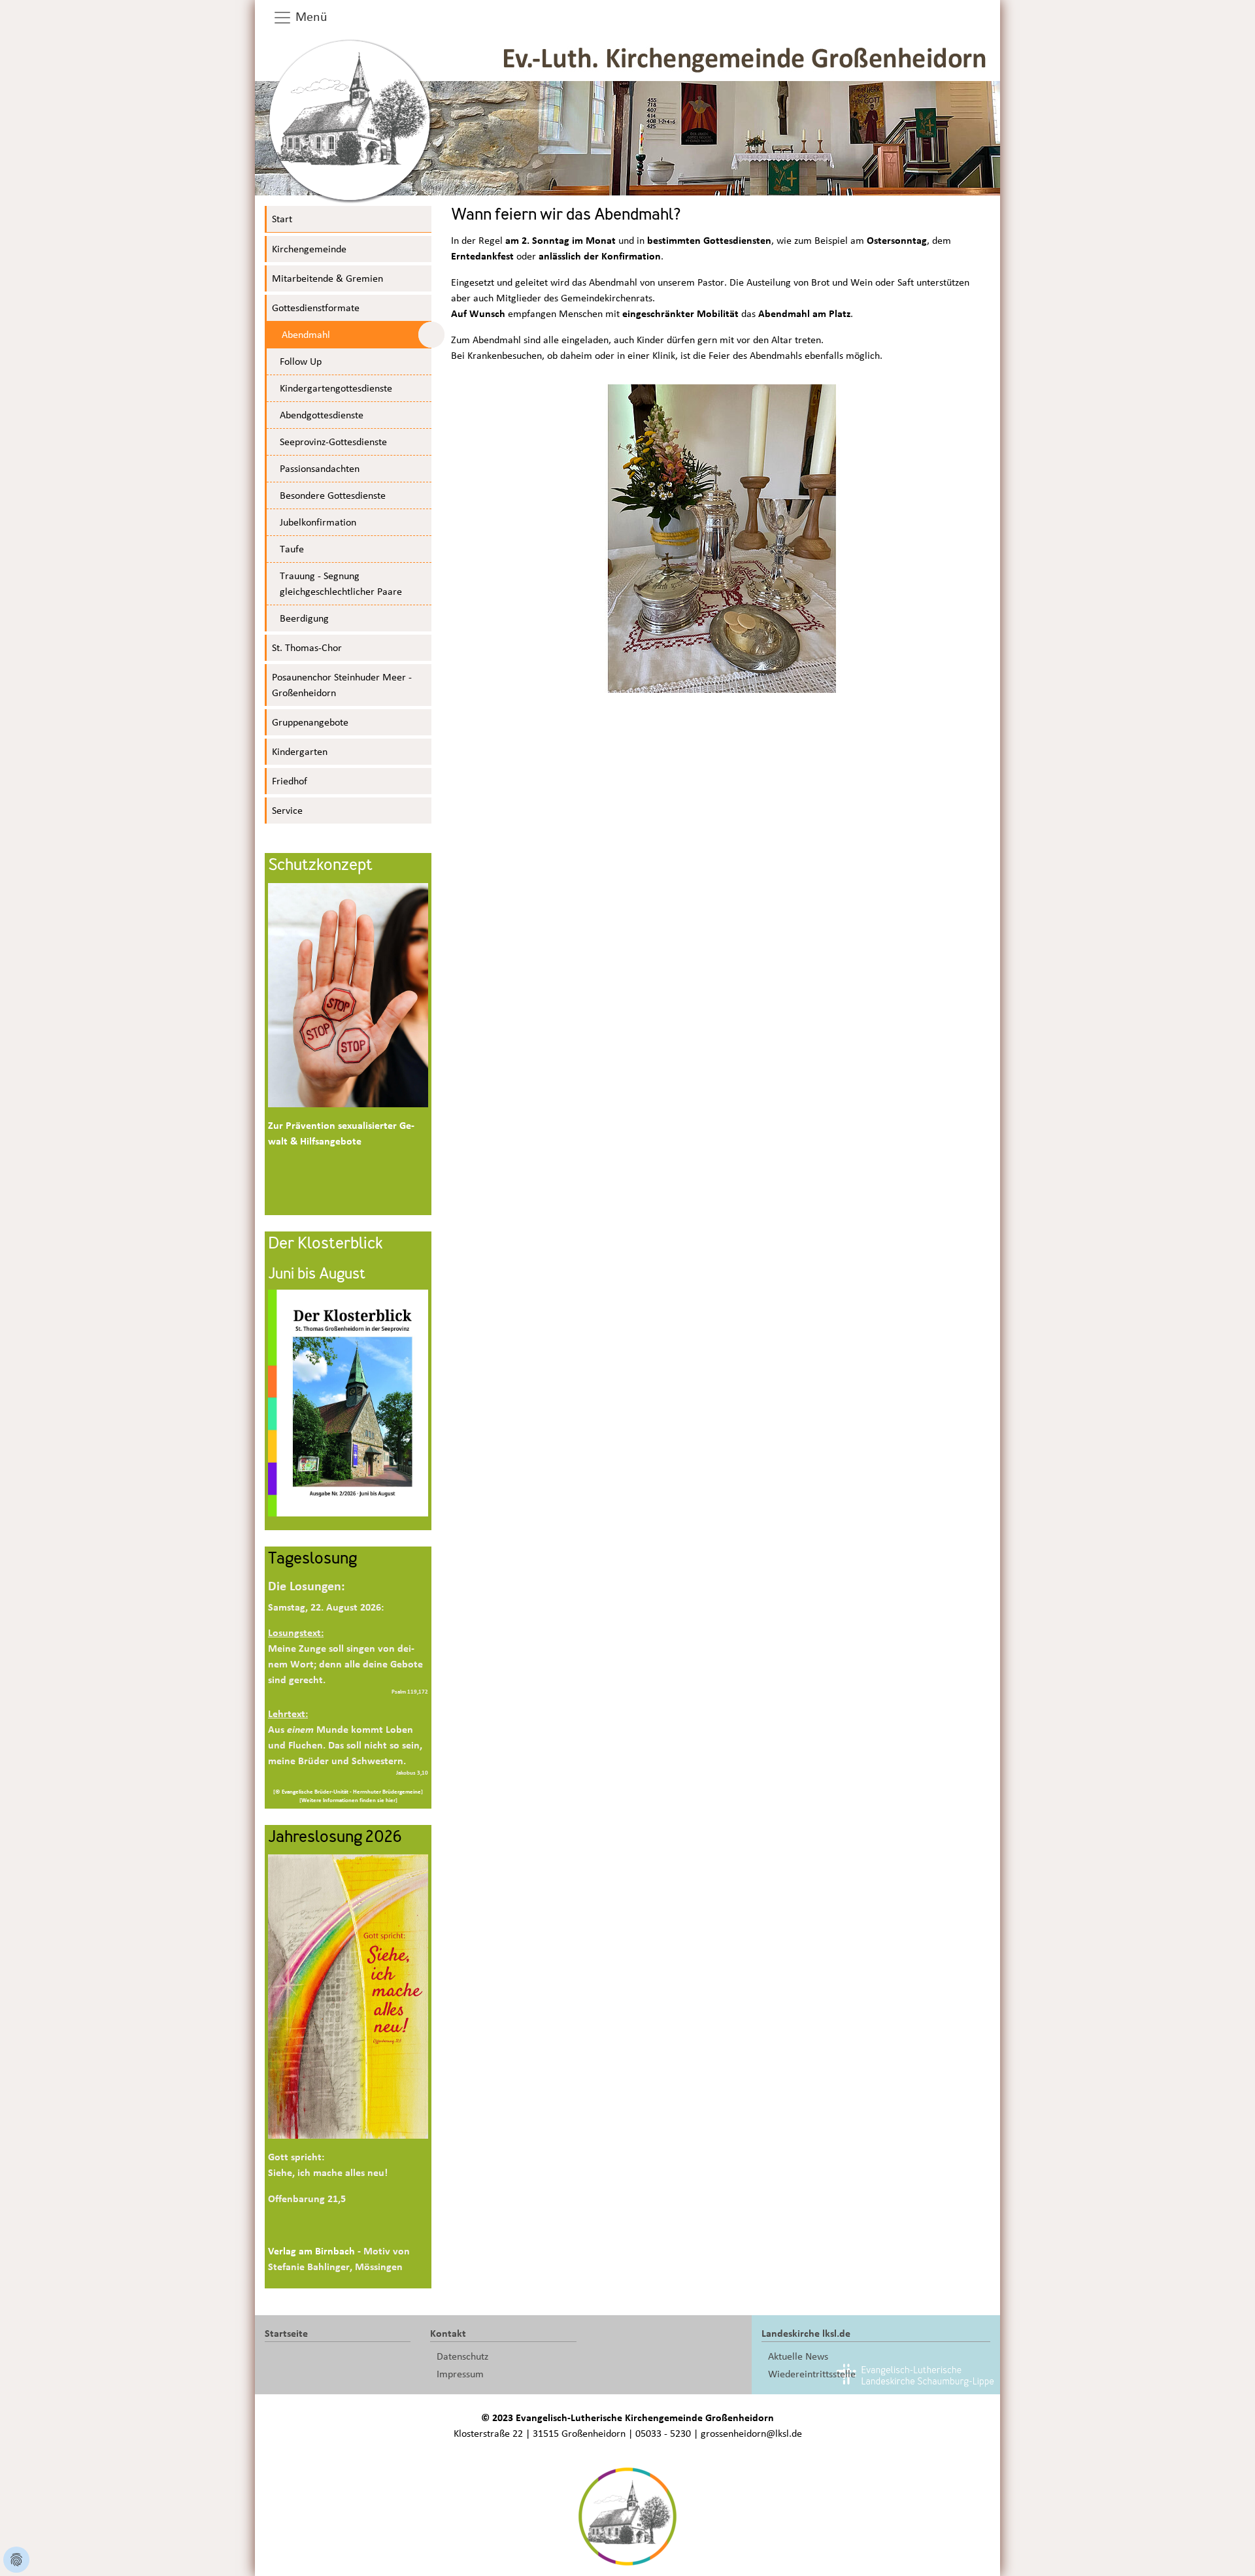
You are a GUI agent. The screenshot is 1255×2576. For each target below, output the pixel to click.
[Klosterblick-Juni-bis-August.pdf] (348, 1402)
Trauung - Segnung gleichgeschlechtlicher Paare (341, 584)
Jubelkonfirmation (318, 522)
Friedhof (290, 781)
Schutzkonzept (320, 866)
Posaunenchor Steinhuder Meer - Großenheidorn (342, 685)
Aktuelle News (798, 2356)
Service (287, 811)
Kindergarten (300, 752)
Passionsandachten (320, 469)
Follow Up (301, 361)
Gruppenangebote (310, 722)
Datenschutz (462, 2356)
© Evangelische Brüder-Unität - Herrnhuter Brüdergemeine (348, 1792)
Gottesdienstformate (316, 308)
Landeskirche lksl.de (806, 2333)
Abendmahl (306, 335)
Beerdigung (304, 618)
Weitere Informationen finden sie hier (348, 1800)
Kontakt (448, 2333)
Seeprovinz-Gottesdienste (333, 442)
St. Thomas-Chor (307, 648)
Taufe (292, 549)
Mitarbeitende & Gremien (327, 278)
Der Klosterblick (325, 1245)
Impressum (460, 2374)
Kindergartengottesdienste (336, 388)
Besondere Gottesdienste (333, 495)
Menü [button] (310, 17)
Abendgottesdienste (322, 415)
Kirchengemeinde (309, 249)
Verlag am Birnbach (311, 2251)
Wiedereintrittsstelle (812, 2374)
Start (282, 219)
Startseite (286, 2333)
